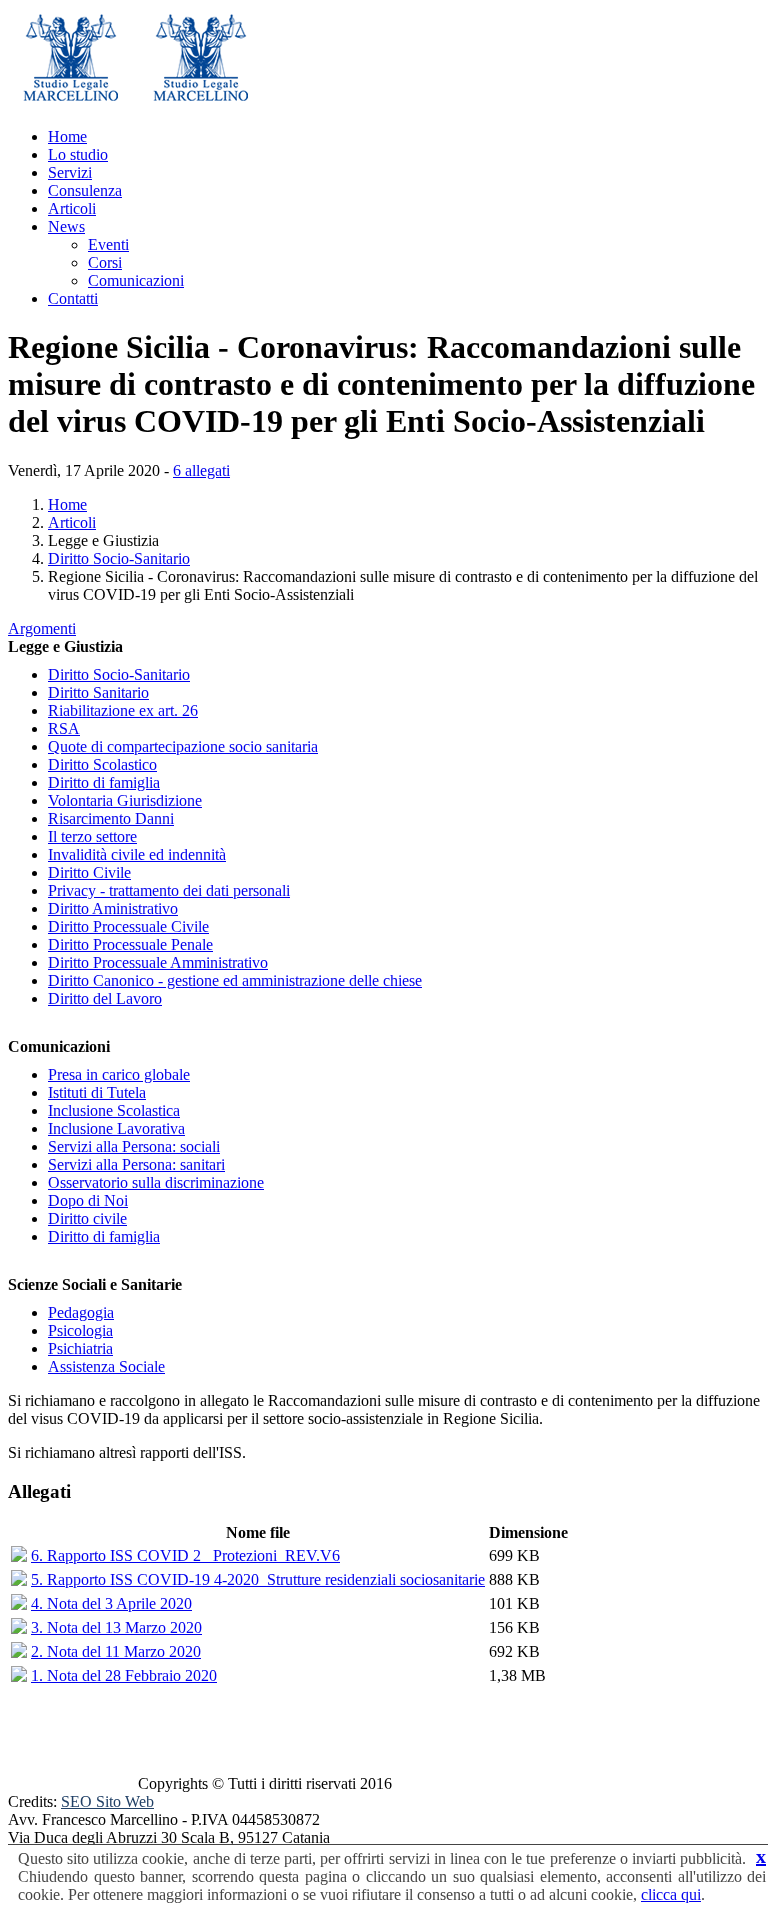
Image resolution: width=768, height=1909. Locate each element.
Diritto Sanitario (98, 692)
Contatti (73, 298)
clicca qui (671, 1894)
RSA (64, 728)
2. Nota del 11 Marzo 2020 (116, 1651)
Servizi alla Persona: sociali (134, 1146)
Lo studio (78, 154)
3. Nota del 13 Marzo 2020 (116, 1627)
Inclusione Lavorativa (116, 1128)
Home (67, 136)
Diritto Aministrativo (113, 908)
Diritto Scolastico (102, 764)
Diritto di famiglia (104, 782)
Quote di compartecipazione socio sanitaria (183, 746)
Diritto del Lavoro (105, 998)
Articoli (72, 208)
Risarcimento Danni (111, 818)
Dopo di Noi (88, 1200)
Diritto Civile (89, 872)
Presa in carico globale (119, 1074)
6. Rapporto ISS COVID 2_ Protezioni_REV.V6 (185, 1555)
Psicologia (80, 1330)
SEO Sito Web (107, 1801)
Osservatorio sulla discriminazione (156, 1182)
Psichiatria (80, 1348)
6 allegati (201, 470)
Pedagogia (81, 1312)
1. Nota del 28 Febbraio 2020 (124, 1675)
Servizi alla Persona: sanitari (136, 1164)
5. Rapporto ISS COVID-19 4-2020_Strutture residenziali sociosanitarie (258, 1579)
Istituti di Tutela (97, 1092)
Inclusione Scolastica (114, 1110)
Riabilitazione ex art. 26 (123, 710)
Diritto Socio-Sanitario (119, 558)
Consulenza (85, 190)
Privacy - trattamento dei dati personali (169, 890)
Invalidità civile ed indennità (137, 854)
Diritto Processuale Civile (128, 926)
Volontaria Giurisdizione (125, 800)
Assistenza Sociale (106, 1366)
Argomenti (42, 628)
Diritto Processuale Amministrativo (158, 962)
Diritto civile (87, 1218)
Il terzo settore (92, 836)
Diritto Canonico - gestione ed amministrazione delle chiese (235, 980)
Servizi (70, 172)
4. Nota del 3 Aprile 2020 (111, 1603)
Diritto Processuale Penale (130, 944)
